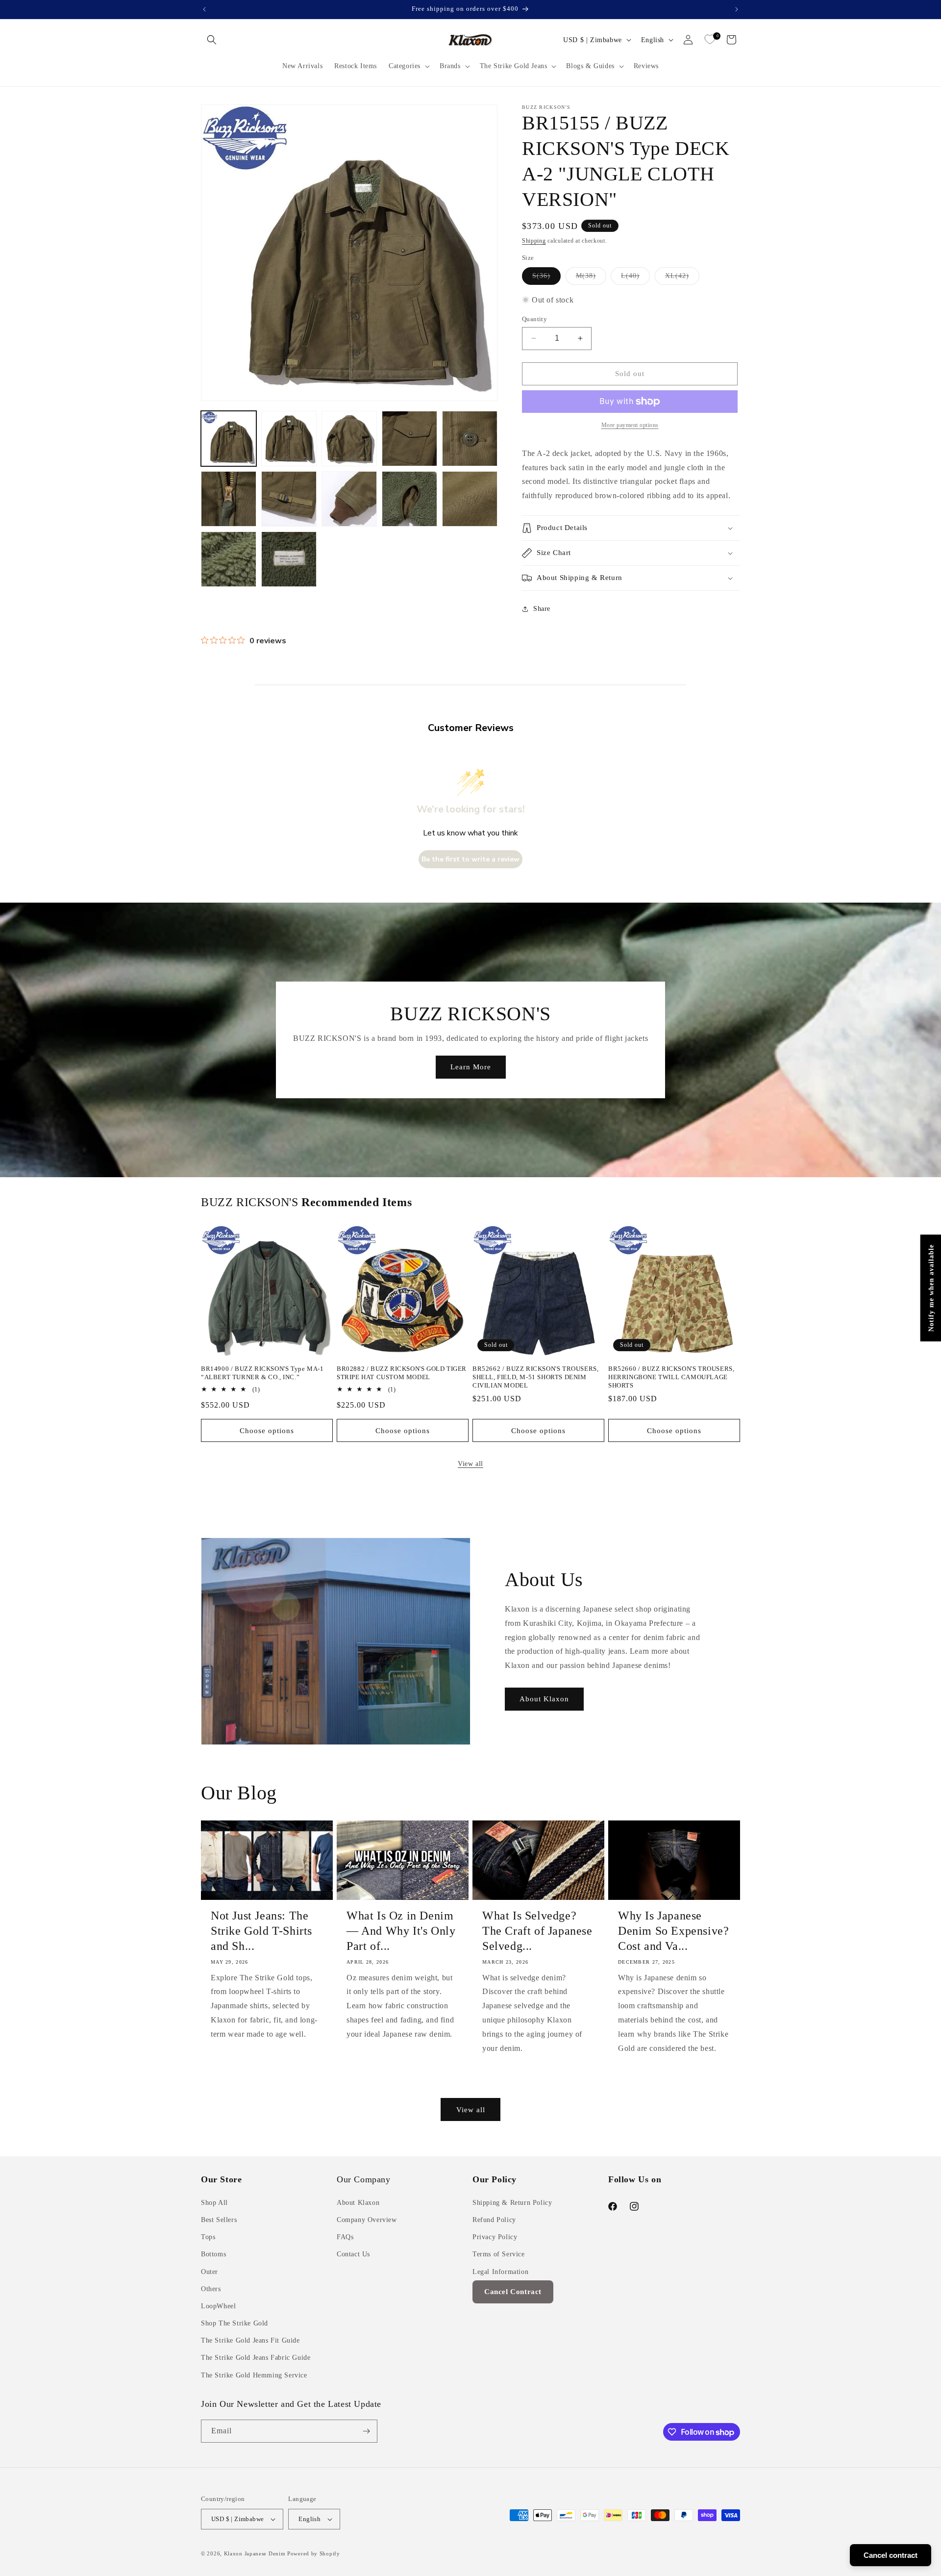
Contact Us (353, 2254)
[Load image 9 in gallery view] (409, 499)
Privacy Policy (495, 2237)
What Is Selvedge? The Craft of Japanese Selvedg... (537, 1931)
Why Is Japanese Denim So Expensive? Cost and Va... (673, 1931)
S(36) (546, 278)
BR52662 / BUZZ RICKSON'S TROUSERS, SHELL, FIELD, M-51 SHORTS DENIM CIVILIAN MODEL (535, 1377)
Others (211, 2289)
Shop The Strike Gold (235, 2323)
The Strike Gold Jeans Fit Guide (250, 2340)
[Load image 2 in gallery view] (289, 439)
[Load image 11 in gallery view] (229, 559)
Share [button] (542, 609)
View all (470, 1464)
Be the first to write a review (470, 859)
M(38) (591, 278)
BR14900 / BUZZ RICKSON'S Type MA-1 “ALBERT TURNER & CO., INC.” (262, 1373)
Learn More (470, 1067)
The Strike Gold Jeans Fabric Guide (256, 2358)
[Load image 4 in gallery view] (409, 439)
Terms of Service (499, 2254)
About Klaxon (544, 1699)
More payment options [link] (630, 425)
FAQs (345, 2237)
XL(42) (682, 278)
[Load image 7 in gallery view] (289, 499)
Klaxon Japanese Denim (255, 2553)
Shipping (534, 241)
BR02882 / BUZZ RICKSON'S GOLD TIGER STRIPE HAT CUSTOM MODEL (402, 1373)
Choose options (267, 1431)
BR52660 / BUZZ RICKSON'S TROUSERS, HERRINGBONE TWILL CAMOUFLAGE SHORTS (671, 1377)
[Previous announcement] (204, 9)
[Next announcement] (737, 9)
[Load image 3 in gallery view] (349, 439)
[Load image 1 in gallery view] (229, 439)
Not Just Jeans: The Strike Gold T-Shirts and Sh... (261, 1931)
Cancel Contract (513, 2292)
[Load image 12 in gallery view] (289, 559)
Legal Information (500, 2272)
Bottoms (213, 2254)
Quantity (534, 319)
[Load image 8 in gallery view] (349, 499)
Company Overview (367, 2220)
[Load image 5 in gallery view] (470, 439)
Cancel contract (891, 2555)
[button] (212, 40)
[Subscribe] (366, 2431)
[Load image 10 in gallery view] (470, 499)
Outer (210, 2272)
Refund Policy (494, 2220)
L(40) (635, 278)
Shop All (214, 2203)
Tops (208, 2237)
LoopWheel (218, 2306)
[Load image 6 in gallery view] (229, 499)
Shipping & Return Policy (512, 2203)
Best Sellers (219, 2220)
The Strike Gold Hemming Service (254, 2375)
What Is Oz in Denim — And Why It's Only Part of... (401, 1931)
